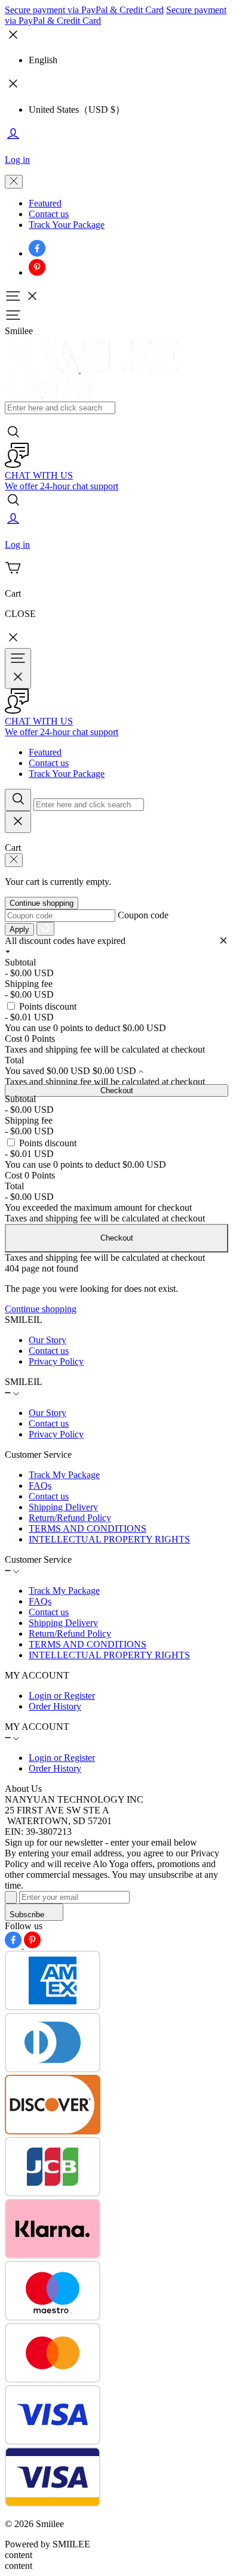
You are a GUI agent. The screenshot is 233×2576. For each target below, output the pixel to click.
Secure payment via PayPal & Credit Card (84, 10)
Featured (45, 203)
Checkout (117, 1090)
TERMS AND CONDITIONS (88, 1528)
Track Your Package (67, 225)
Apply (19, 929)
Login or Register (62, 1696)
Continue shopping (42, 903)
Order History (55, 1706)
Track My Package (64, 1475)
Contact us (49, 214)
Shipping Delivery (63, 1507)
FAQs (40, 1486)
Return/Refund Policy (70, 1518)
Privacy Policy (56, 1361)
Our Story (47, 1340)
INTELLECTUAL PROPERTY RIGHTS (109, 1539)
